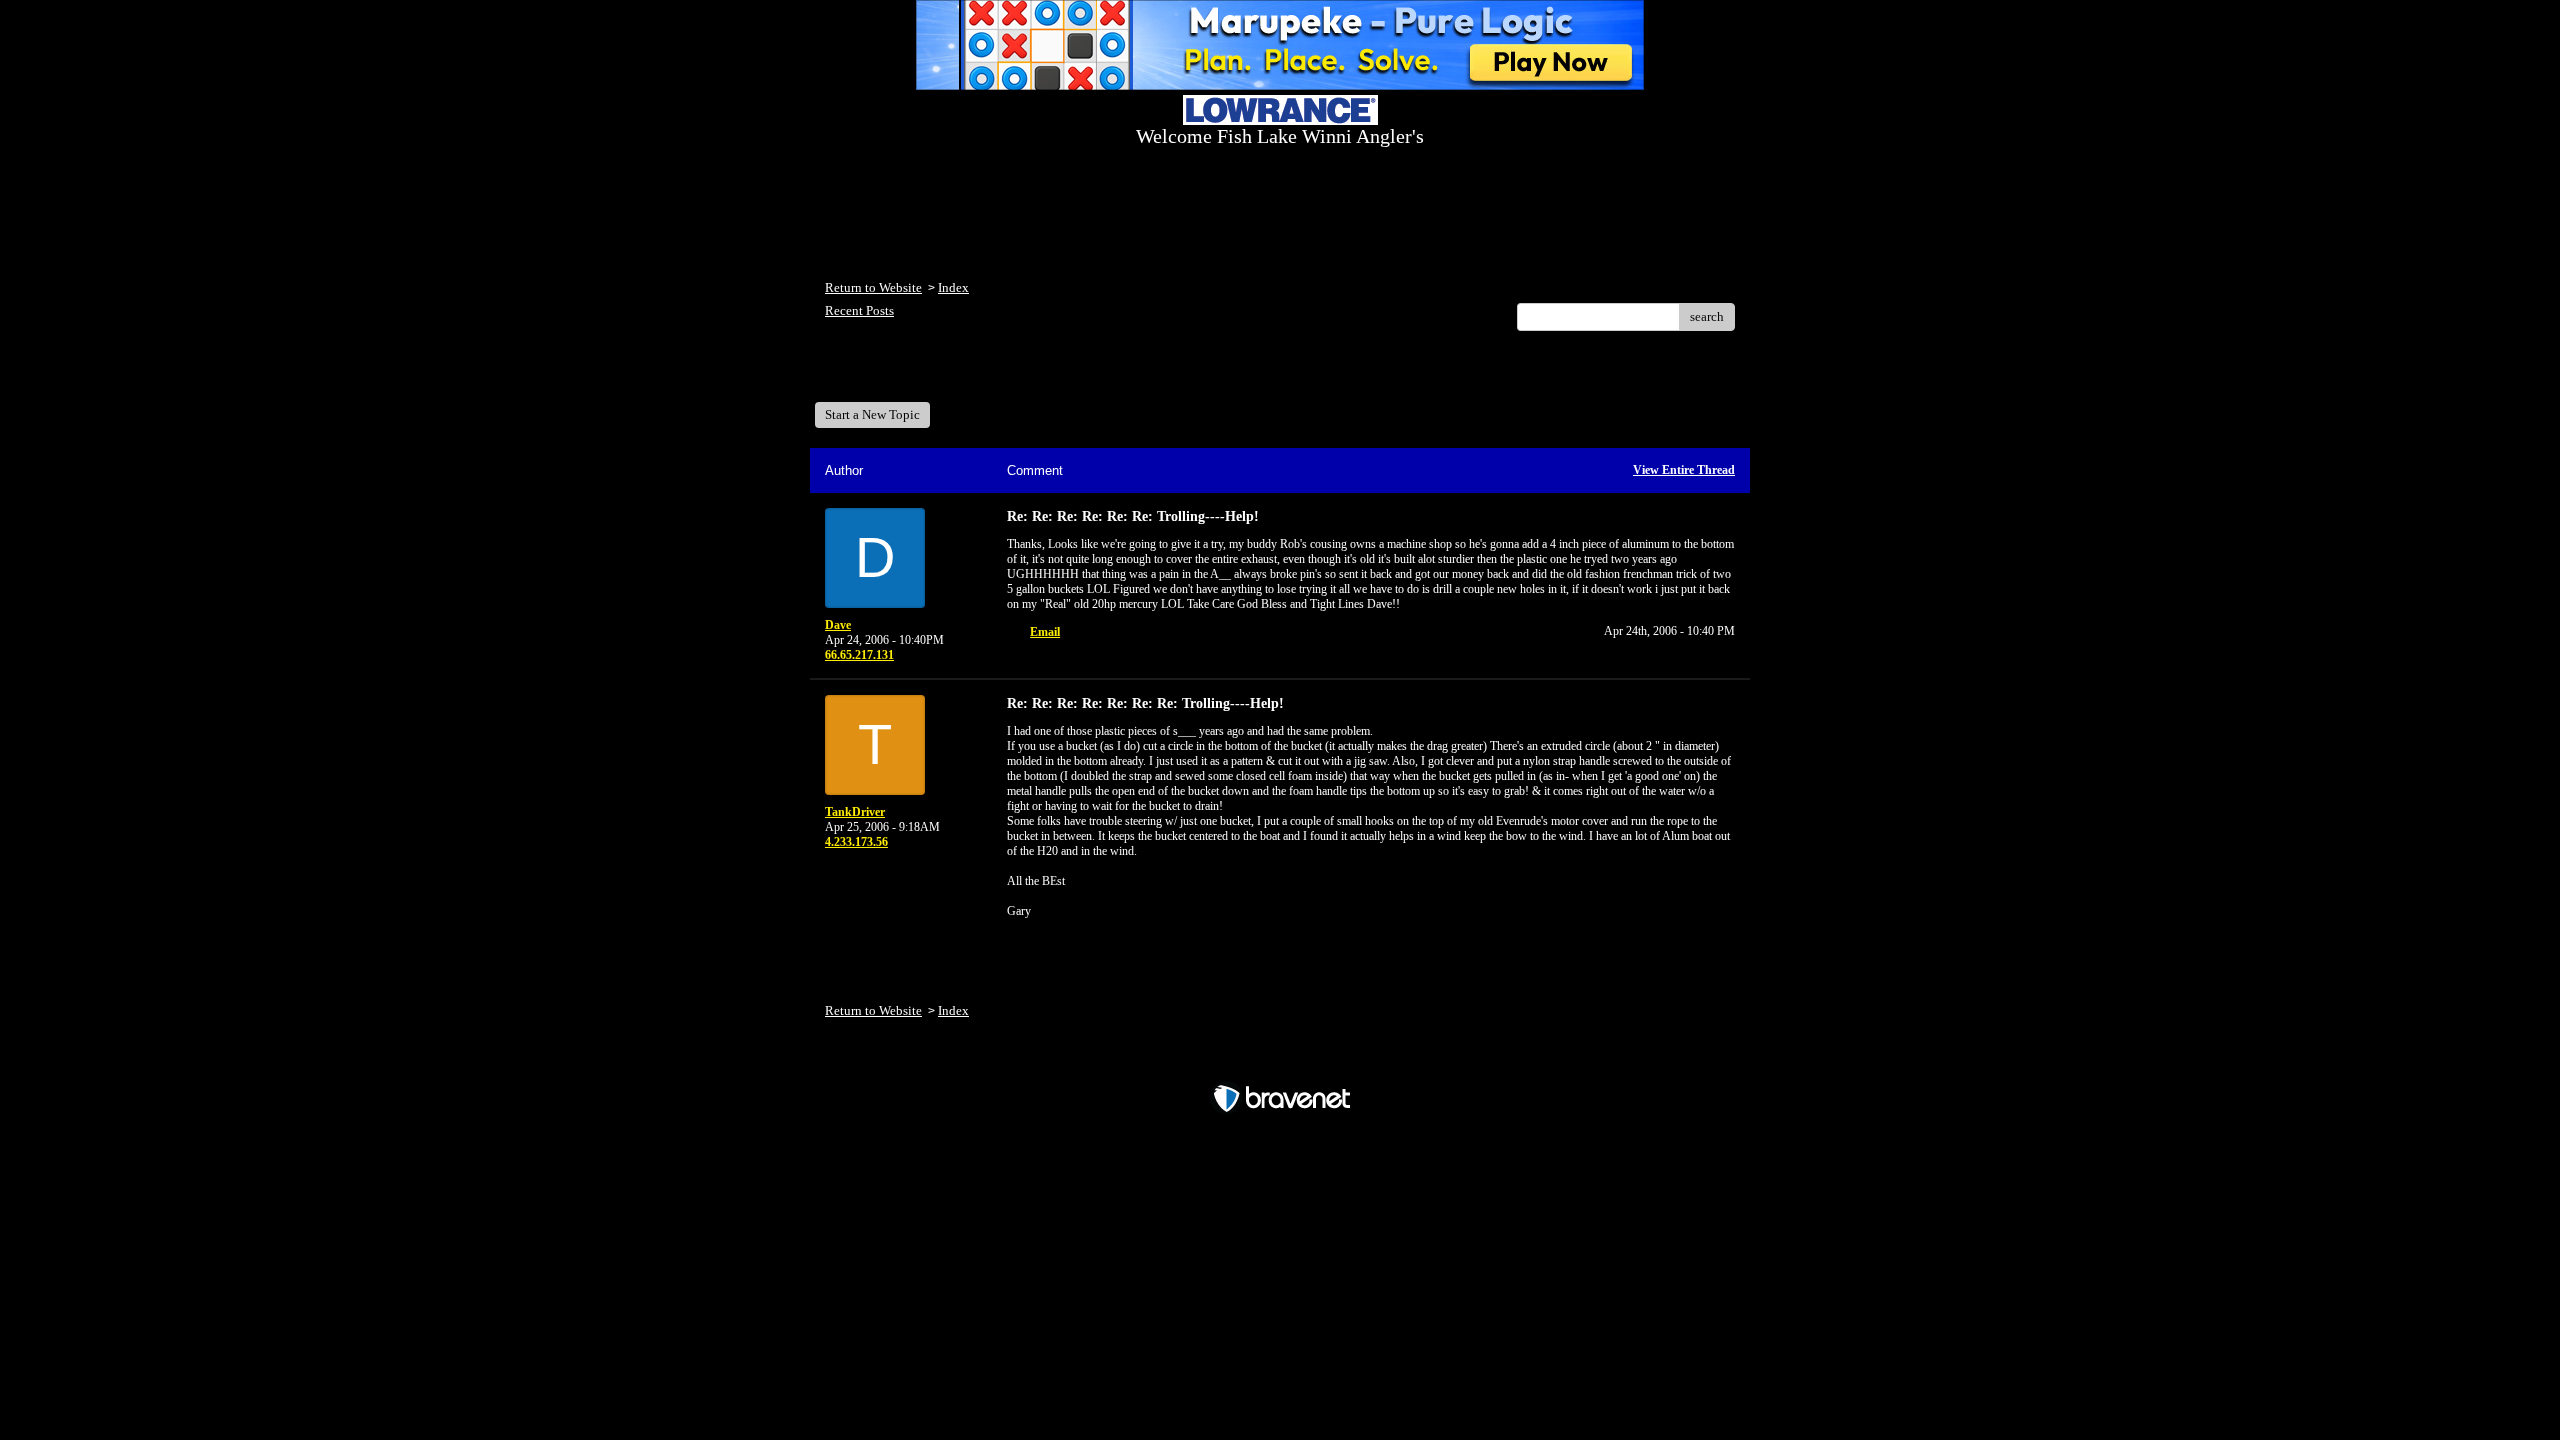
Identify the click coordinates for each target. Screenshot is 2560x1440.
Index (953, 287)
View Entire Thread (1684, 470)
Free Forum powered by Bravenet (1280, 1063)
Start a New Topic (872, 414)
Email (1045, 632)
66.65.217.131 (859, 655)
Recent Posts (859, 310)
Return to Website (873, 287)
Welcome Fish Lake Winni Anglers (934, 373)
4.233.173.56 (856, 842)
